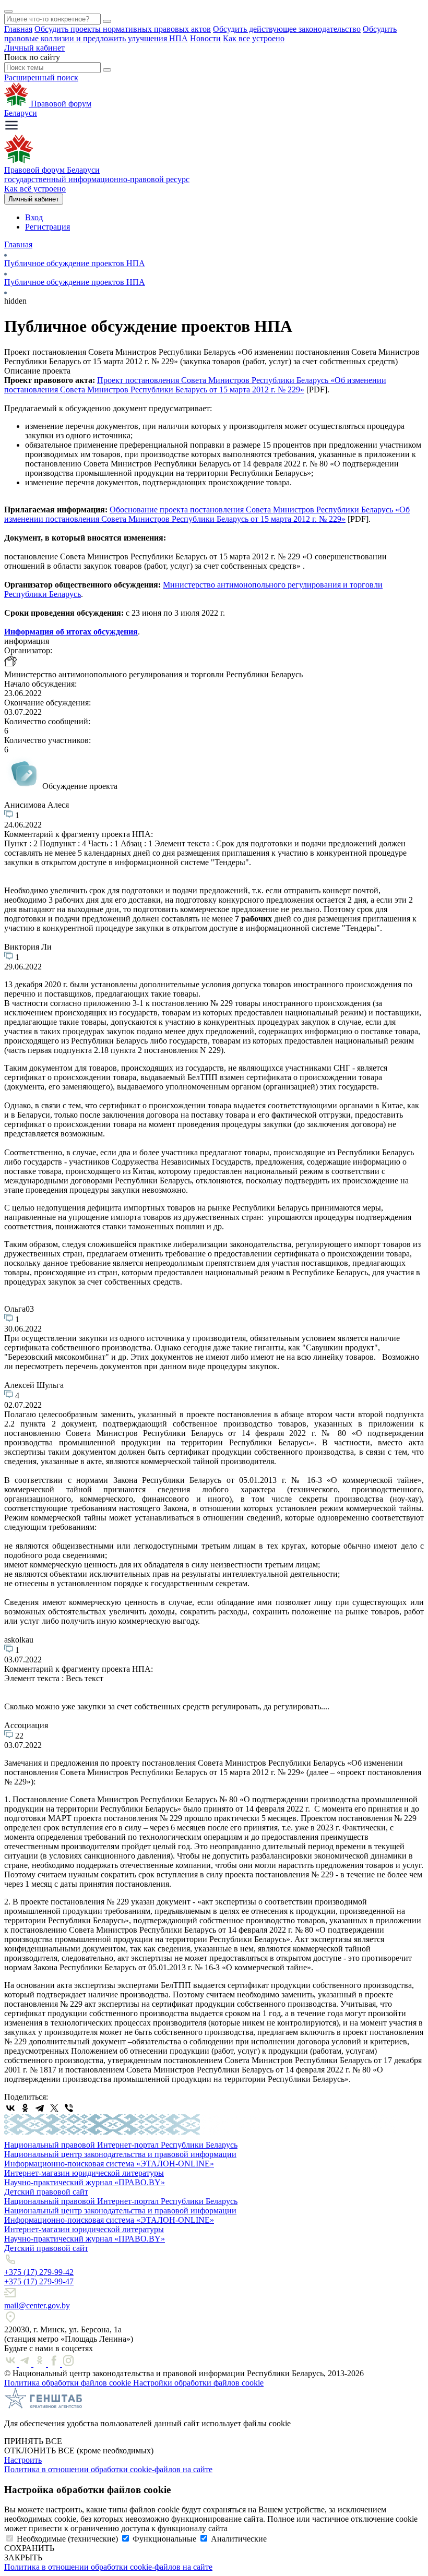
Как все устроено (254, 38)
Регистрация (47, 227)
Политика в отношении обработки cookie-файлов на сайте (108, 2469)
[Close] (8, 11)
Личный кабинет (34, 48)
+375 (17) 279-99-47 (39, 2281)
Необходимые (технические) (67, 2539)
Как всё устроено (35, 189)
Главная (18, 29)
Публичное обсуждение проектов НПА (75, 263)
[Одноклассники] (25, 2108)
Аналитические (239, 2539)
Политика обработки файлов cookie (69, 2383)
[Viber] (69, 2108)
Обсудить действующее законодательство (287, 29)
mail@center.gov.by (37, 2305)
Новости (205, 38)
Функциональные (164, 2539)
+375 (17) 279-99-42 (39, 2272)
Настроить (23, 2460)
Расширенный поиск (41, 77)
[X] (54, 2108)
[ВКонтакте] (10, 2108)
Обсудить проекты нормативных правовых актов (123, 29)
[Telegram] (40, 2108)
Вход (34, 217)
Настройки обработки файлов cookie (198, 2383)
